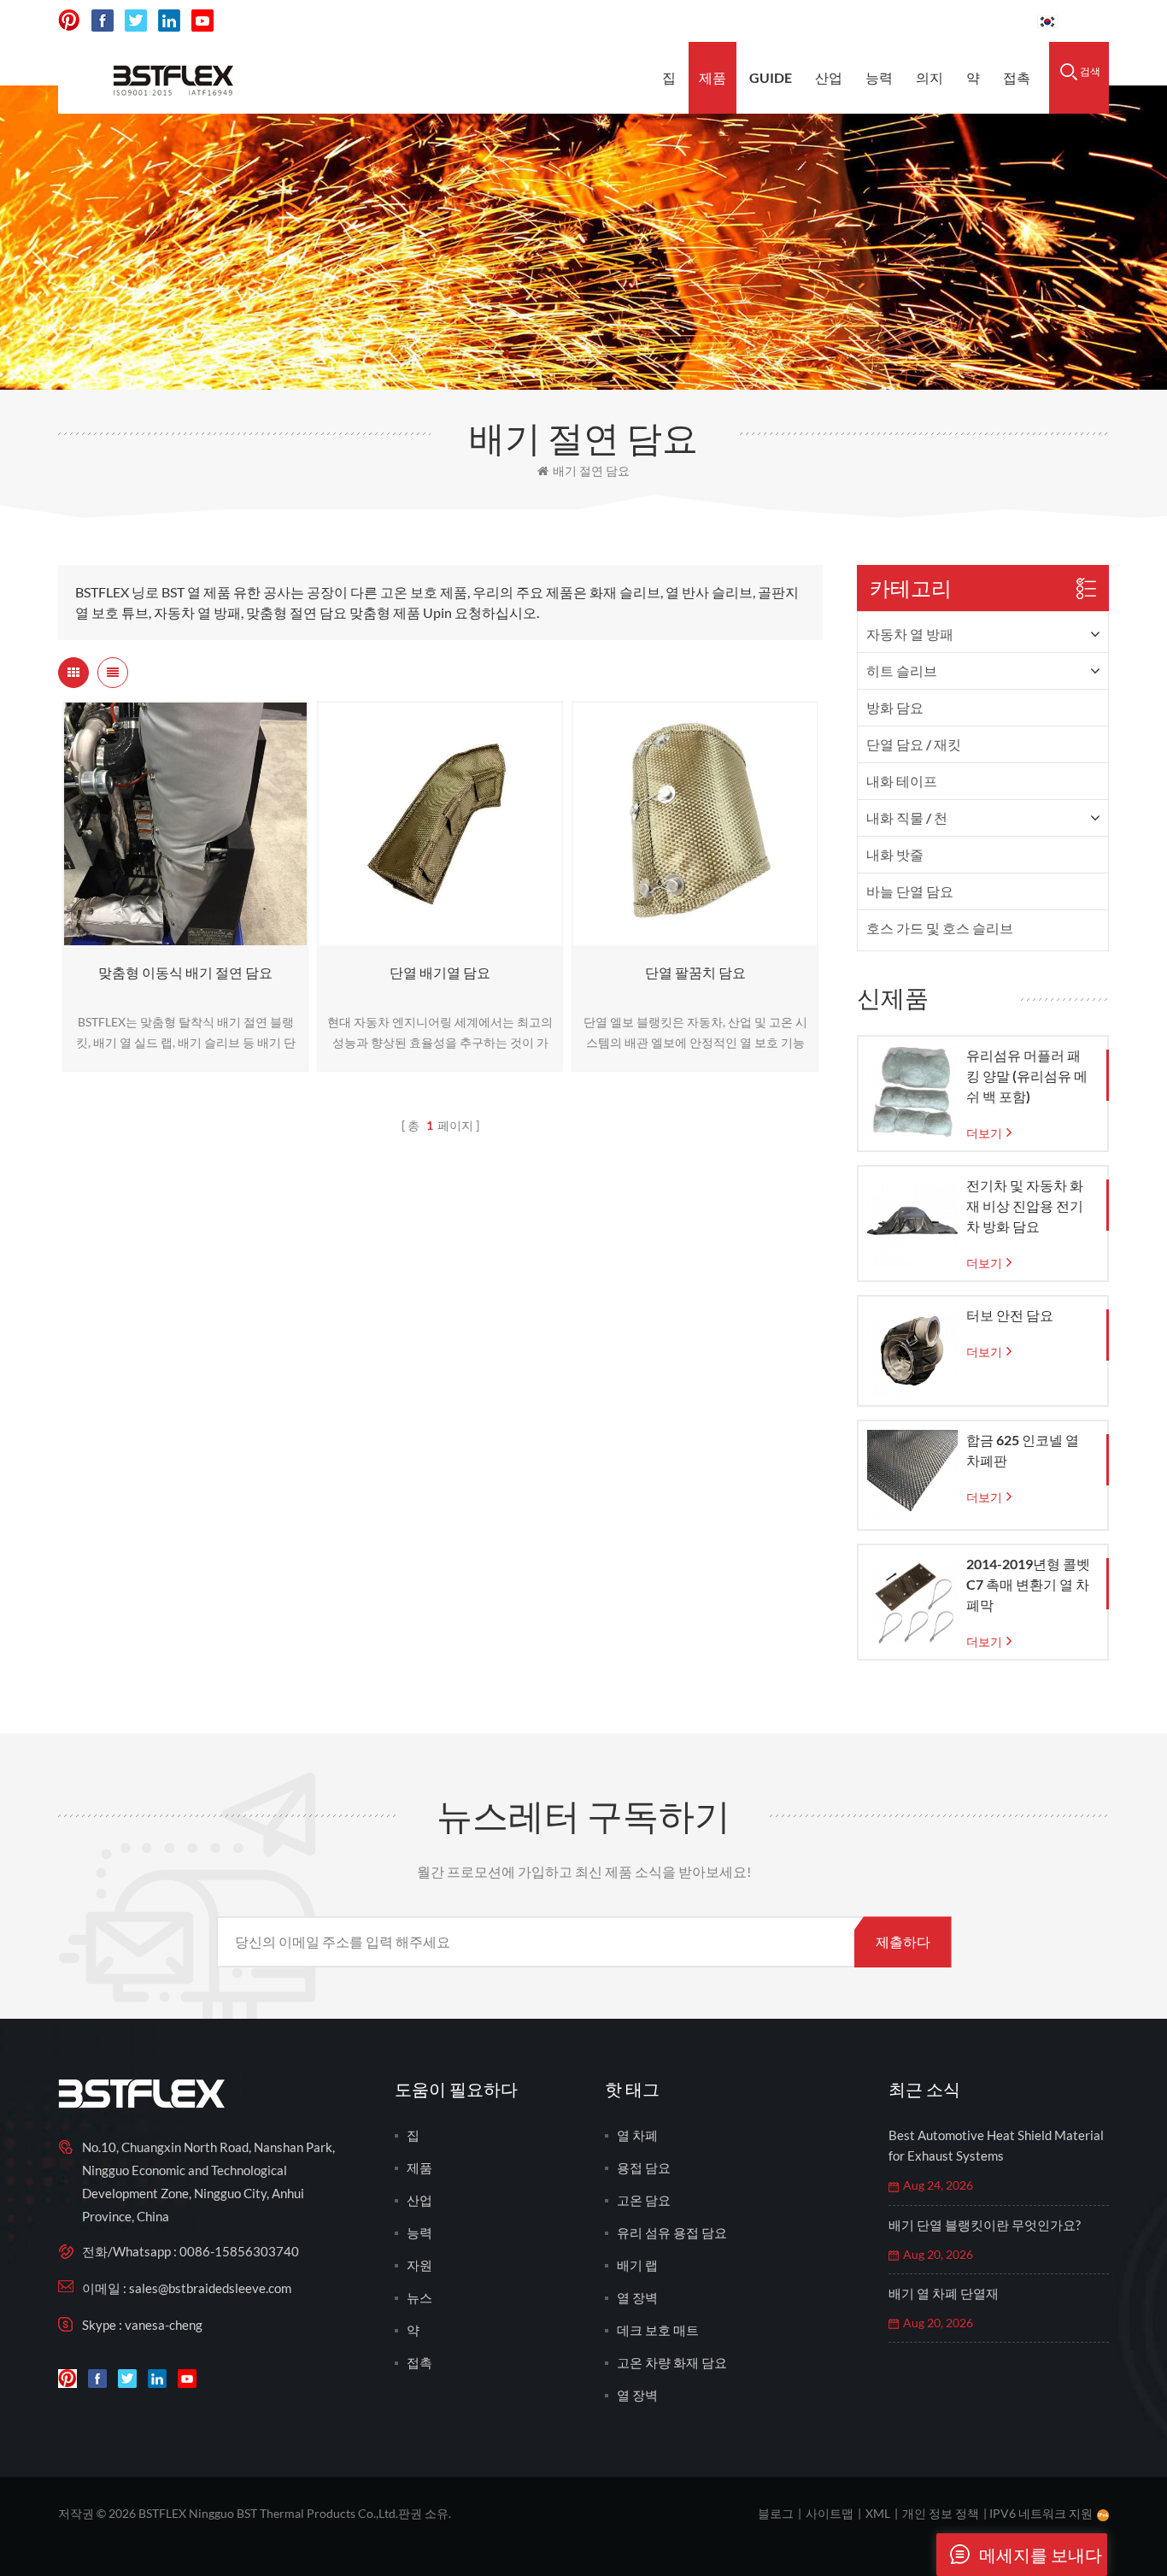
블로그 (776, 2513)
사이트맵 (830, 2513)
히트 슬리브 (902, 670)
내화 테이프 (902, 781)
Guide (771, 77)
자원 (419, 2265)
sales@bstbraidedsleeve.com (787, 21)
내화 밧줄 (895, 854)
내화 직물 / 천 (907, 817)
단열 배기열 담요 (440, 972)
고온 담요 (644, 2200)
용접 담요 (644, 2167)
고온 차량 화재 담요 (672, 2362)
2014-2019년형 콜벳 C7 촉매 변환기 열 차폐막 (1028, 1584)
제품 (713, 77)
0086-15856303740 (960, 21)
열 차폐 (637, 2135)
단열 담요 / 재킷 (914, 744)
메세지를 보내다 (1041, 2555)
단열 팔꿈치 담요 (695, 972)
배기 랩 (637, 2265)
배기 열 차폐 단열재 (944, 2293)
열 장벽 (637, 2297)
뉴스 (419, 2297)
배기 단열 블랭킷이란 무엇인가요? (985, 2225)
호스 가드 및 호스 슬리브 (940, 928)
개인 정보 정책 (941, 2513)
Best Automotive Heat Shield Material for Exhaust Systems (996, 2145)
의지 (929, 77)
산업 (829, 77)
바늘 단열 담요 (910, 891)
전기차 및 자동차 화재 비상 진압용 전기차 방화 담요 (1025, 1206)
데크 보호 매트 (658, 2330)
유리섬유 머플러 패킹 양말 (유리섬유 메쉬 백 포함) (1027, 1076)
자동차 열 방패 (910, 634)
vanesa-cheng (164, 2325)
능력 (879, 77)
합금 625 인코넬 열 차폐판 (1023, 1450)
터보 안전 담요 (1010, 1315)
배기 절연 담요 (591, 471)
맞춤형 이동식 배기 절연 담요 (185, 972)
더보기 (181, 937)
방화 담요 (895, 707)
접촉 (1017, 77)
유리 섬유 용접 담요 (672, 2232)
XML (878, 2513)
